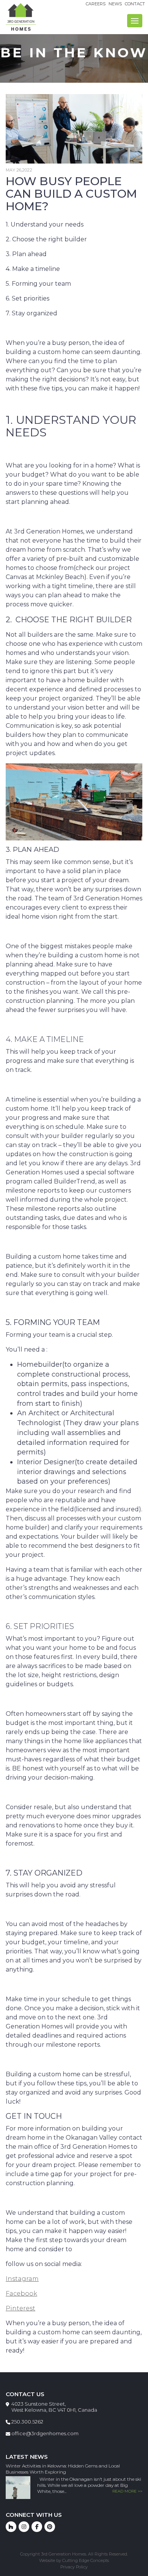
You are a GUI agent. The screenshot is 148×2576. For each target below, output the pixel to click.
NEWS (115, 4)
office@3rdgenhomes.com (45, 2433)
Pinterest (20, 2308)
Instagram (22, 2279)
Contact (135, 4)
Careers (96, 4)
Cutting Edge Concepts (86, 2560)
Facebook (21, 2294)
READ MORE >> (127, 2491)
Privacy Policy (74, 2567)
